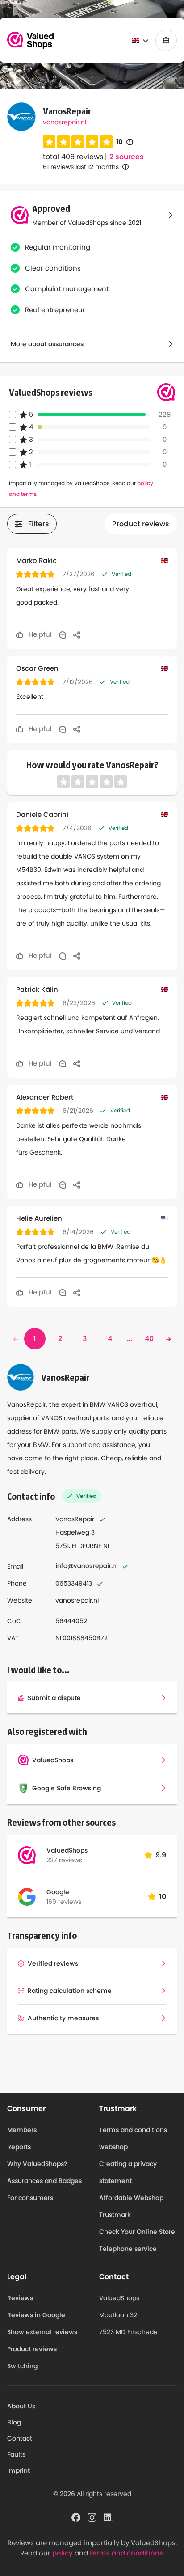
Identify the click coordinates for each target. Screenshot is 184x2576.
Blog (14, 2422)
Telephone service (128, 2249)
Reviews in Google (36, 2315)
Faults (16, 2454)
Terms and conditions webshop (133, 2138)
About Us (21, 2406)
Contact (20, 2438)
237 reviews (64, 1860)
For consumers (30, 2198)
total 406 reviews (73, 157)
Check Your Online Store (137, 2232)
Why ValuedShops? (37, 2164)
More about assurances (47, 344)
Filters (39, 524)
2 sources (127, 157)
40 (149, 1339)
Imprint (19, 2470)
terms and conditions (126, 2553)
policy (63, 2553)
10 (125, 142)
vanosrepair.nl (65, 122)
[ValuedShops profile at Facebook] (76, 2517)
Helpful (39, 634)
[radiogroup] (78, 142)
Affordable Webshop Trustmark (131, 2206)
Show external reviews (42, 2332)
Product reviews (141, 524)
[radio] (49, 142)
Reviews (20, 2298)
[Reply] (63, 634)
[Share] (77, 634)
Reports (19, 2147)
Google (58, 1892)
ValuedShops (67, 1850)
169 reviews (64, 1902)
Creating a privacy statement (128, 2172)
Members (22, 2130)
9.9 (161, 1855)
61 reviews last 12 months (81, 167)
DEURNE (90, 1546)
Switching (22, 2366)
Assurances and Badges (44, 2181)
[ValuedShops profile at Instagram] (92, 2517)
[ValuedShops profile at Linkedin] (108, 2517)
